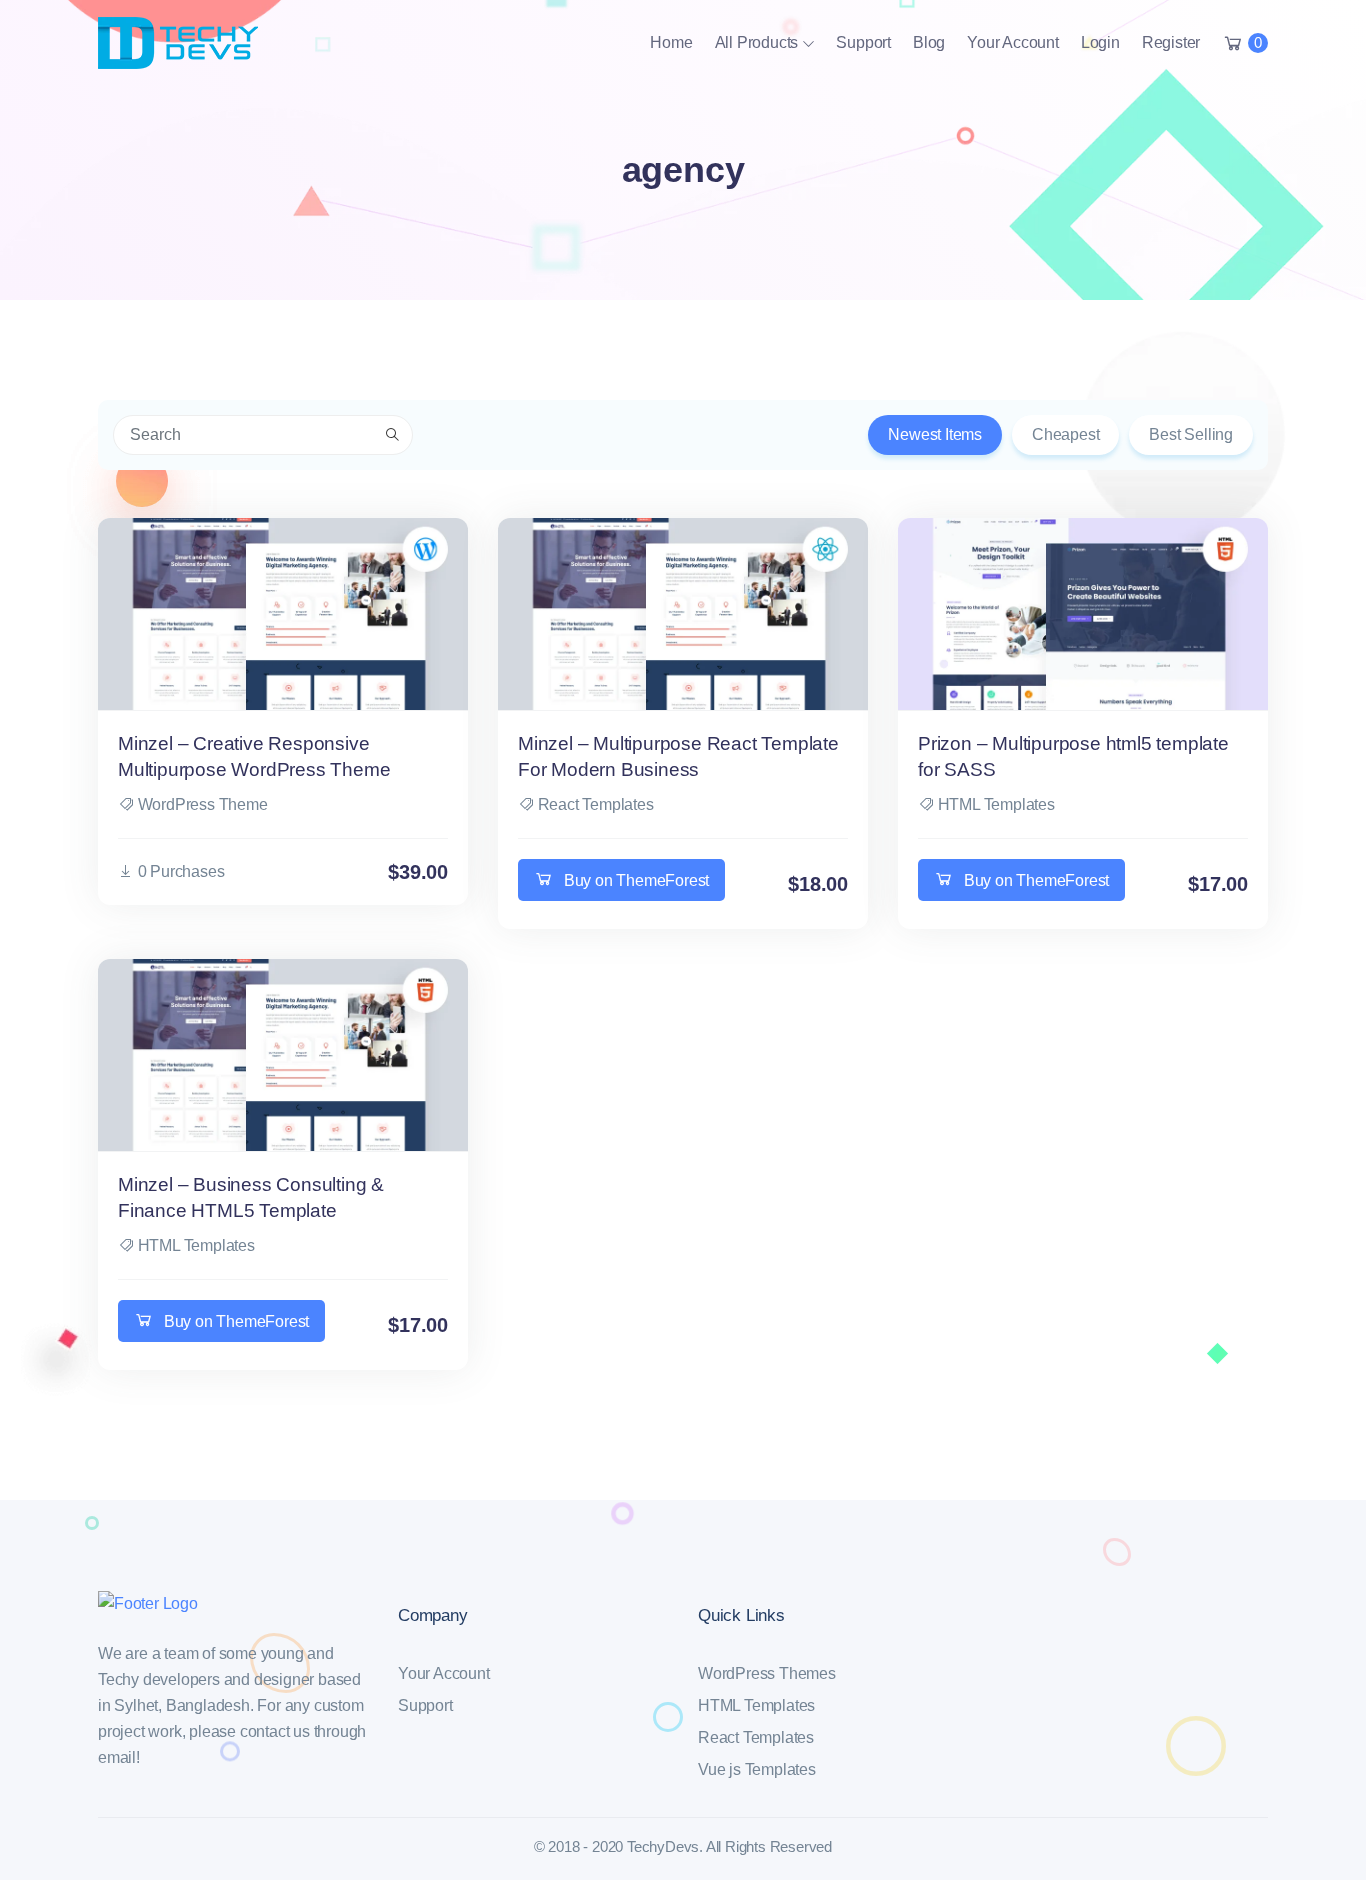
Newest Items (935, 434)
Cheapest (1065, 434)
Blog (929, 42)
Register (1171, 42)
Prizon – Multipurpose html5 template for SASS (1073, 756)
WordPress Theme (203, 804)
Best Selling (1191, 434)
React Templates (596, 804)
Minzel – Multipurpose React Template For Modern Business (678, 756)
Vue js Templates (757, 1769)
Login (1100, 42)
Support (863, 42)
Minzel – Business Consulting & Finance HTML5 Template (251, 1197)
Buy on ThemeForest (636, 880)
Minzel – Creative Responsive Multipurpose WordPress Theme (254, 756)
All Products (757, 42)
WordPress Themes (767, 1673)
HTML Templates (996, 804)
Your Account (1013, 42)
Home (671, 42)
